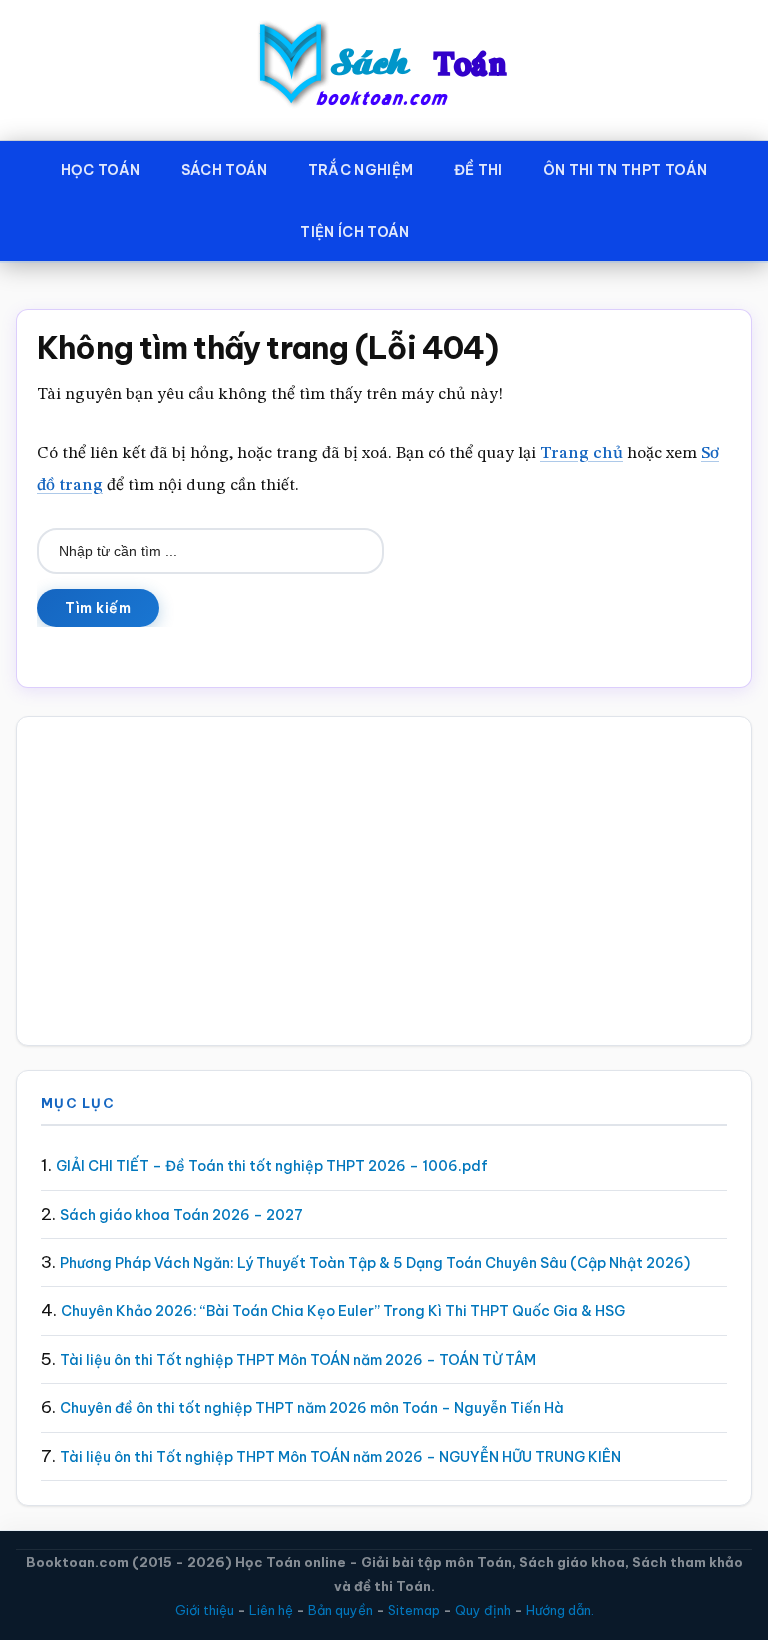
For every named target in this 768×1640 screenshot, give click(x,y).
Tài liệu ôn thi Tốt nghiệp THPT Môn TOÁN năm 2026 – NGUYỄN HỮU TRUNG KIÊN (340, 1457)
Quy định (483, 1610)
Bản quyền (340, 1610)
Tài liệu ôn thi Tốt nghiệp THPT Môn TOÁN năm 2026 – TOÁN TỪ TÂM (298, 1360)
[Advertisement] (384, 881)
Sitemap (414, 1610)
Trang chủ (581, 453)
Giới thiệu (204, 1610)
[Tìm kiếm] (459, 228)
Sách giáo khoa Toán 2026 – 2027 (181, 1215)
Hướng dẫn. (560, 1610)
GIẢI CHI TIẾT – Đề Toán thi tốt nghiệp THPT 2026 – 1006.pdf (272, 1166)
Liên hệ (271, 1610)
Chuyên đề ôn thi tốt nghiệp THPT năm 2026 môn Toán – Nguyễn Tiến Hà (312, 1408)
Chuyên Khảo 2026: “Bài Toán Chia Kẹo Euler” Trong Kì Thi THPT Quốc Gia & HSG (343, 1311)
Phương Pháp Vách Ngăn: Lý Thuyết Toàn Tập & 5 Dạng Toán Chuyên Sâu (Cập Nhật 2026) (375, 1263)
